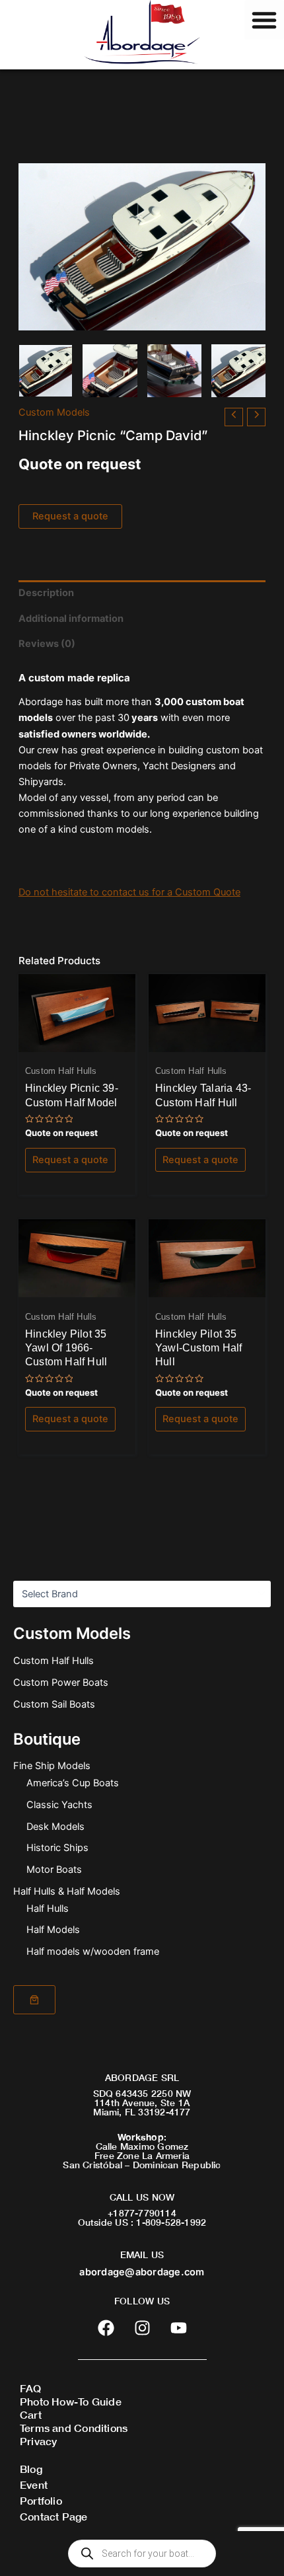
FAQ (31, 2388)
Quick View (77, 1041)
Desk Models (55, 1827)
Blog (31, 2469)
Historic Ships (57, 1848)
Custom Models (54, 412)
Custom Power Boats (61, 1683)
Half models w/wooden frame (93, 1951)
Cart (31, 2414)
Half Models (53, 1930)
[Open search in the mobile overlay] (142, 2554)
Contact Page (54, 2516)
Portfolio (41, 2500)
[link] (34, 2000)
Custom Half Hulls (53, 1661)
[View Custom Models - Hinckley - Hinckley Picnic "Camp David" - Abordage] (46, 371)
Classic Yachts (59, 1805)
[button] (264, 20)
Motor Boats (54, 1870)
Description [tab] (46, 593)
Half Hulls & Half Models (67, 1891)
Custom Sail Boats (54, 1704)
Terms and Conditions (74, 2428)
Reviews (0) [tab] (47, 644)
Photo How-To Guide (71, 2401)
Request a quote (70, 516)
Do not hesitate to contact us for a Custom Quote (129, 892)
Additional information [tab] (71, 619)
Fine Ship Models (52, 1766)
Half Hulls (48, 1909)
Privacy (38, 2441)
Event (34, 2484)
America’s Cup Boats (73, 1783)
